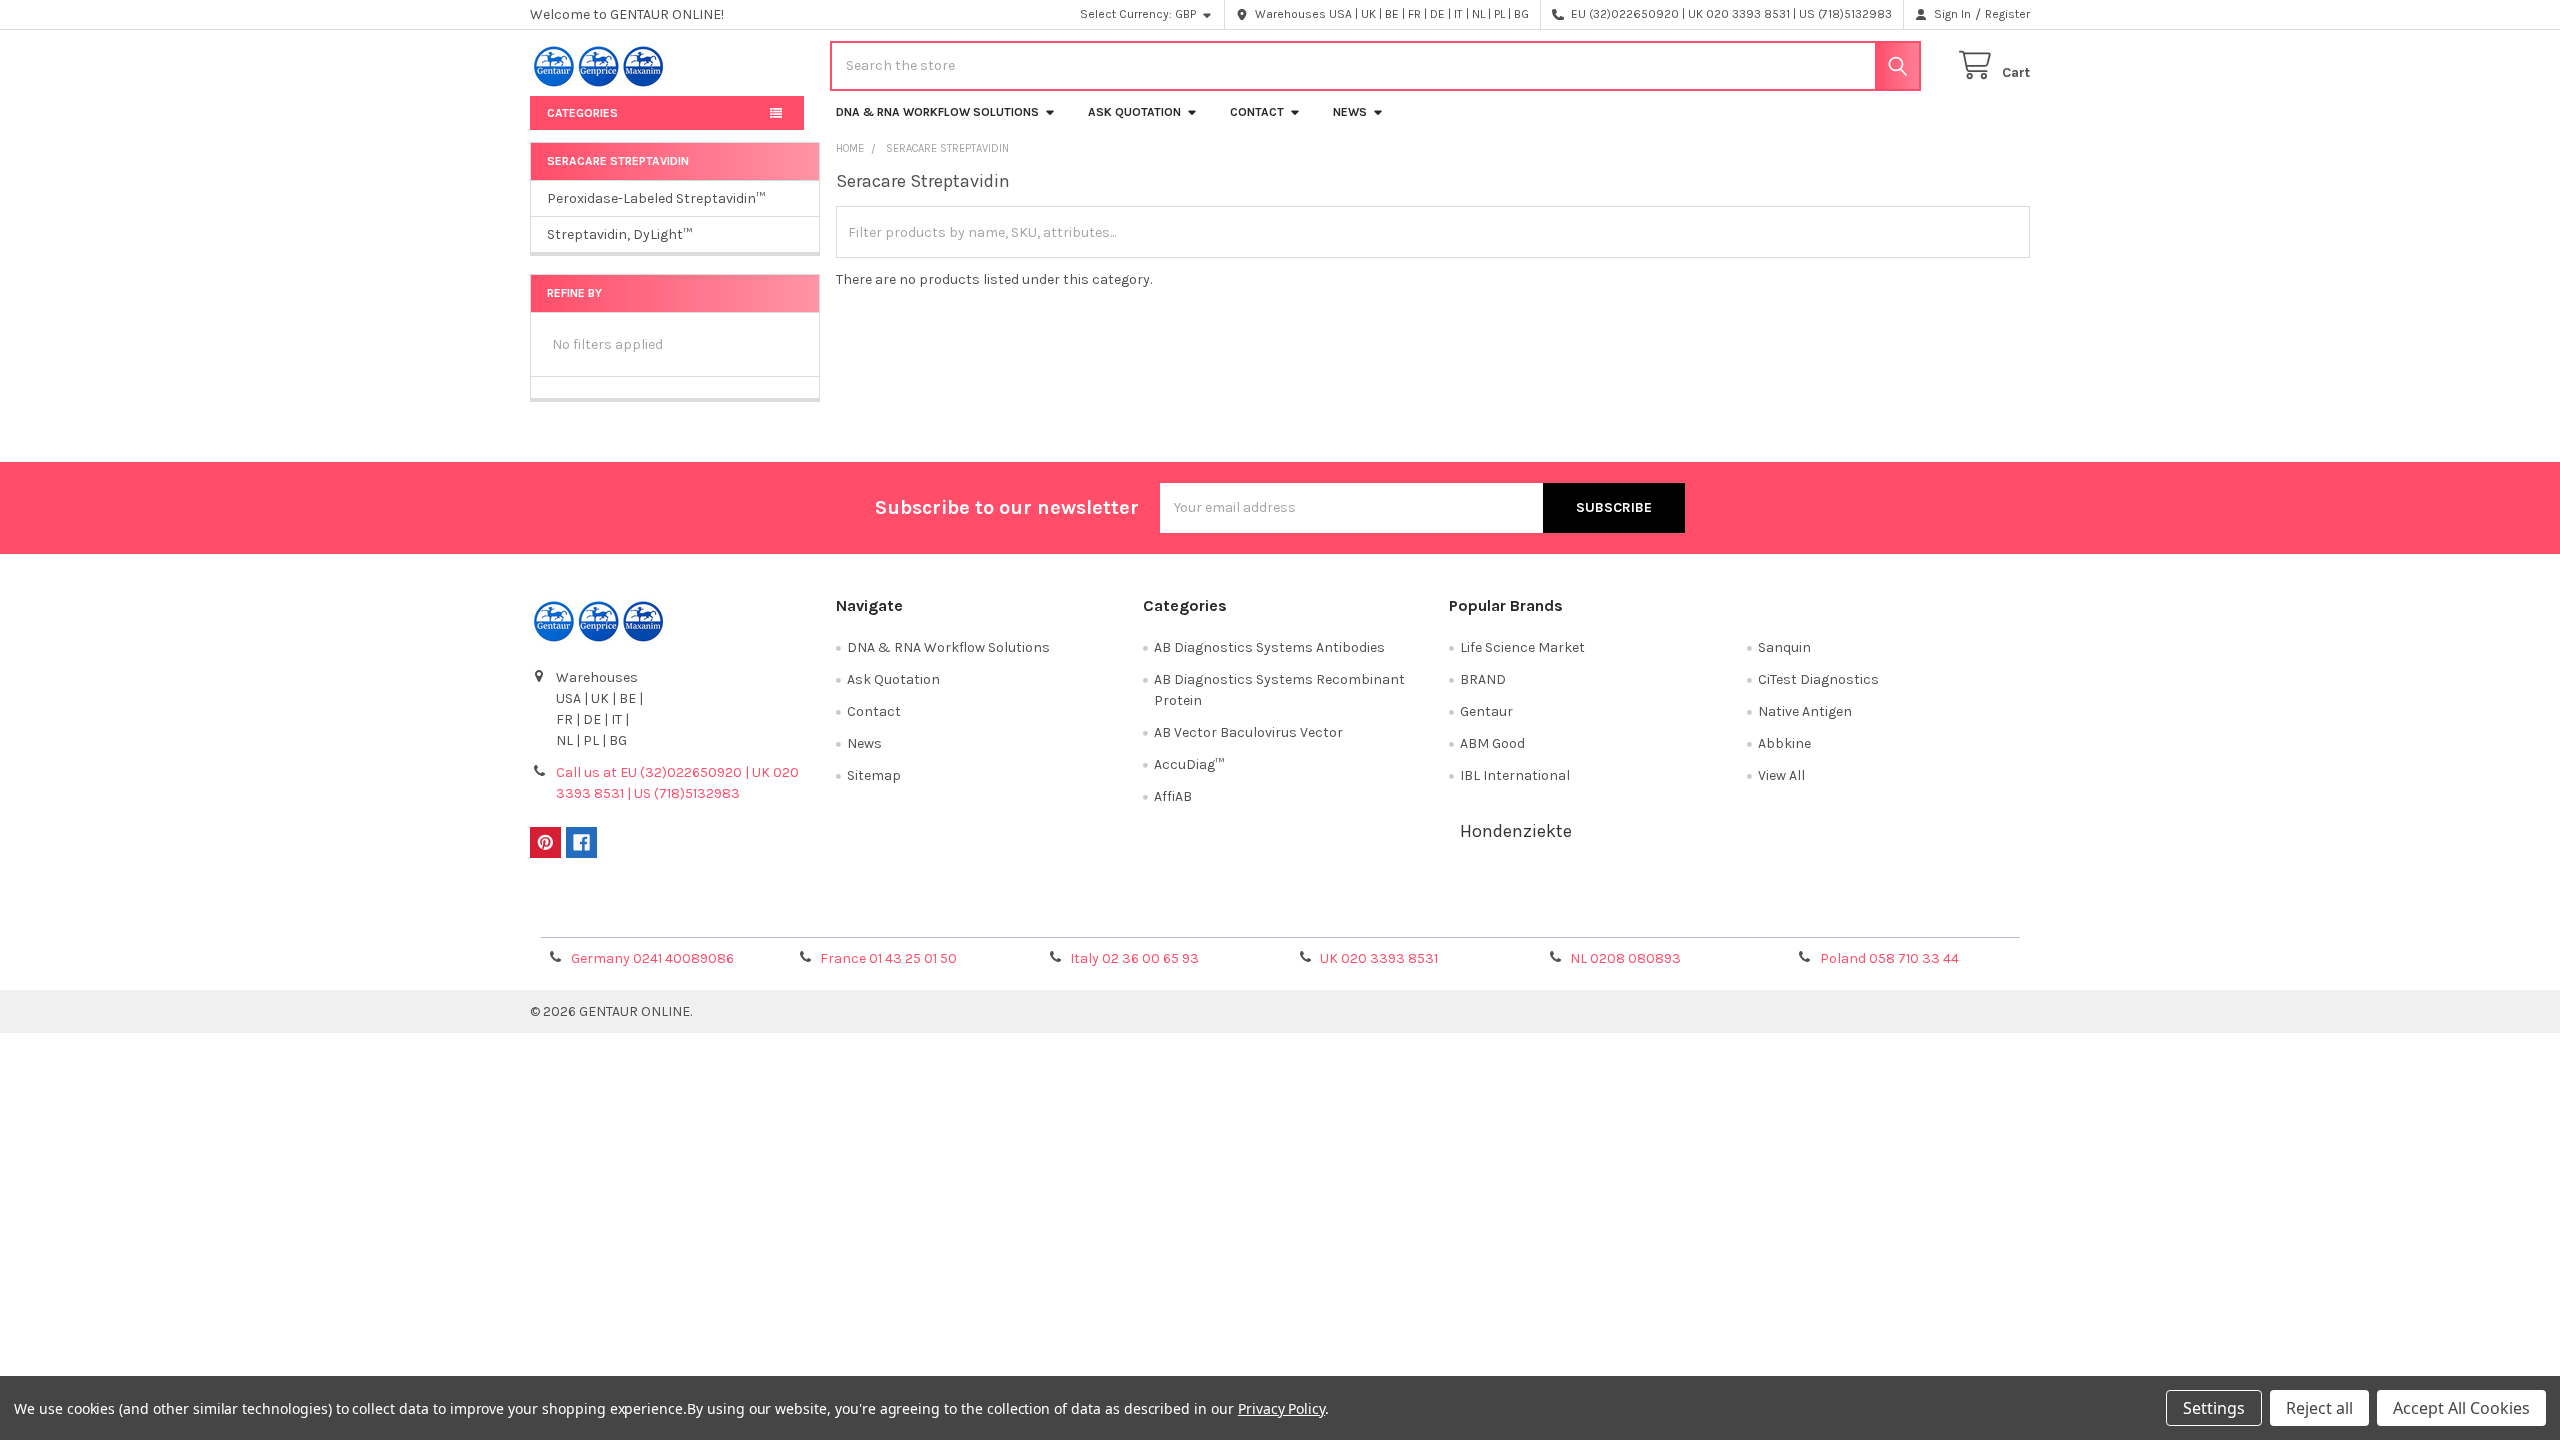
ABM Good (1492, 743)
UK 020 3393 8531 (1379, 958)
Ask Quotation (1134, 112)
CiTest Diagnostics (1818, 679)
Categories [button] (582, 113)
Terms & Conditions (717, 915)
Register (2007, 14)
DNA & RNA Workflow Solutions (937, 112)
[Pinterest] (545, 842)
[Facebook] (581, 842)
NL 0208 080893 (1625, 958)
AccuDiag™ (1189, 764)
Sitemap (874, 775)
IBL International (1515, 775)
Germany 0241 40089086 (652, 958)
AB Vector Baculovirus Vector (1248, 732)
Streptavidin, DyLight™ (619, 234)
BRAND (1483, 679)
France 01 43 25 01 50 (888, 958)
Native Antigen (1805, 711)
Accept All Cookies (2461, 1408)
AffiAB (1173, 796)
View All (1781, 775)
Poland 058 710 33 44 (1889, 958)
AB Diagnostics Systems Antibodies (1269, 647)
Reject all (2319, 1408)
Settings (2214, 1408)
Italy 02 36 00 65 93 (1134, 958)
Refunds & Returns (1468, 915)
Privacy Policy (1843, 915)
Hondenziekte (1516, 831)
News (1350, 112)
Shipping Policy (1093, 915)
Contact (1257, 112)
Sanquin (1784, 647)
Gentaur (1486, 711)
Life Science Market (1522, 647)
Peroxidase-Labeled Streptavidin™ (656, 198)
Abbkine (1784, 743)
